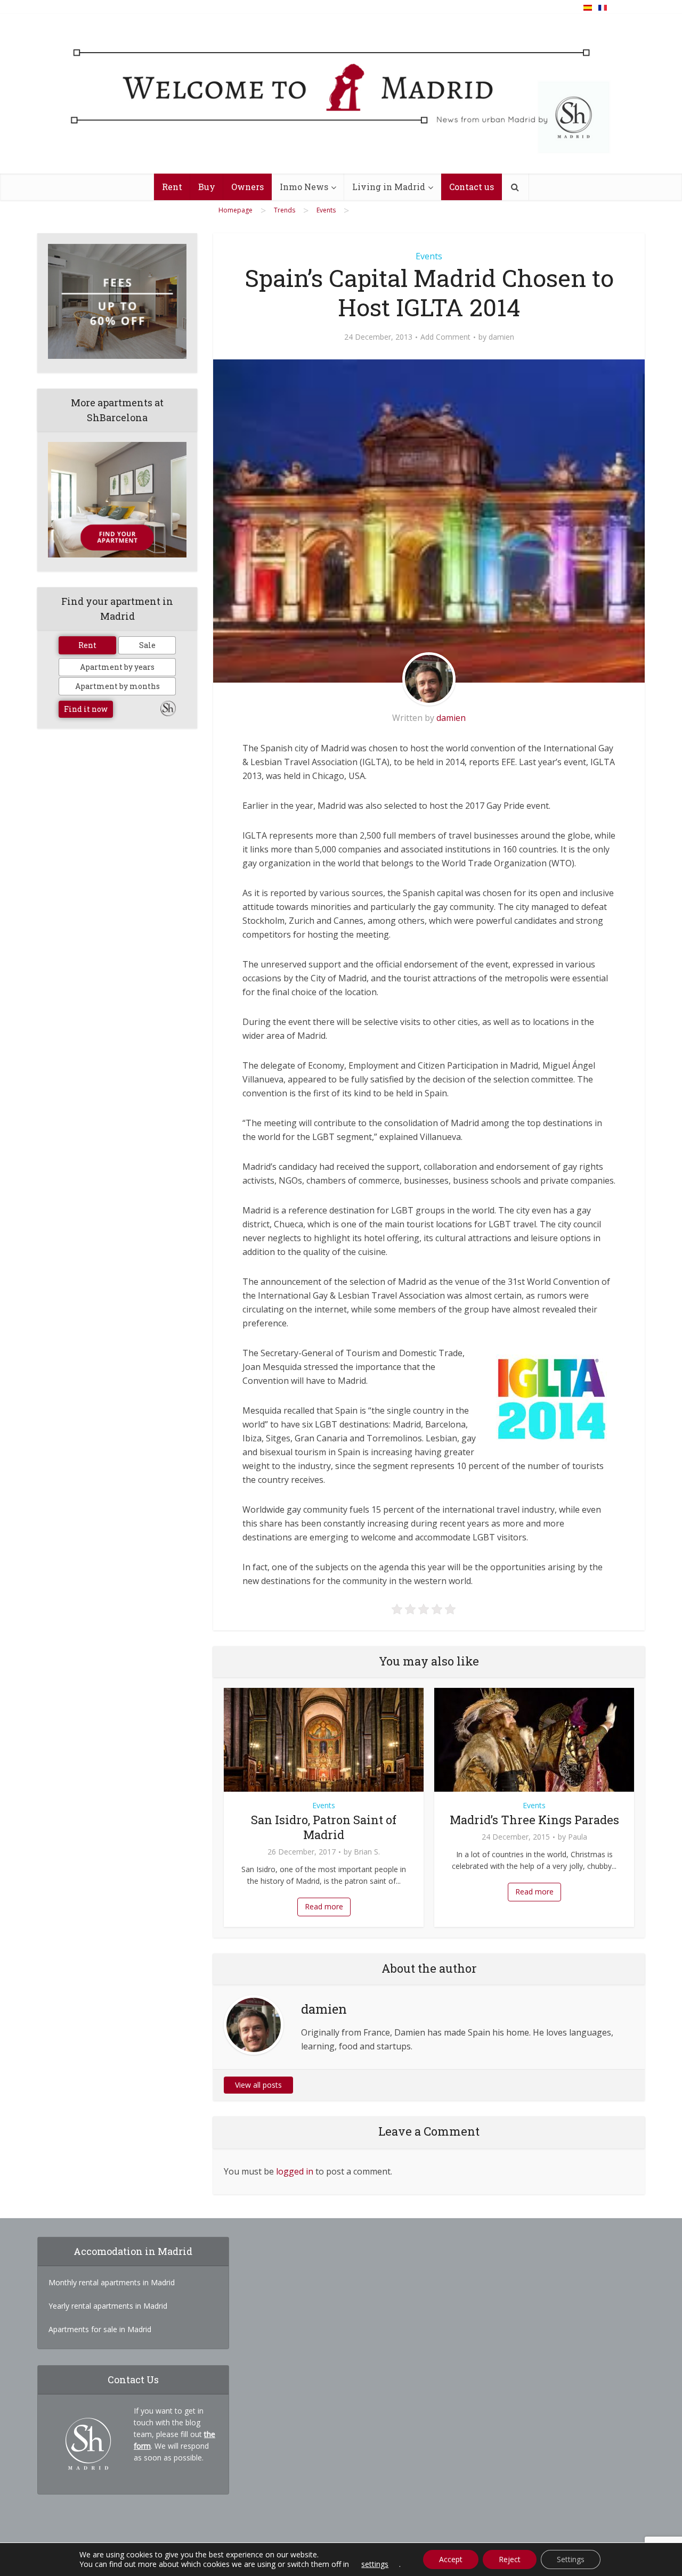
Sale (147, 645)
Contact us (472, 187)
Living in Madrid (389, 187)
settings (375, 2564)
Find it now (86, 709)
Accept (451, 2559)
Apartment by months (117, 686)
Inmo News (304, 187)
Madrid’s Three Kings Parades (534, 1820)
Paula (578, 1837)
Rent (172, 187)
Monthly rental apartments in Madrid (112, 2282)
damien (501, 337)
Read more (324, 1906)
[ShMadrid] (341, 98)
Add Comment (445, 337)
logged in (295, 2171)
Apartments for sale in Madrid (100, 2329)
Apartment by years (117, 667)
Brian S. (367, 1852)
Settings (571, 2559)
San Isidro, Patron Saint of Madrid (324, 1827)
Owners (247, 187)
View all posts (258, 2085)
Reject (510, 2559)
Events (429, 256)
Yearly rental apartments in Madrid (108, 2306)
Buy (207, 187)
